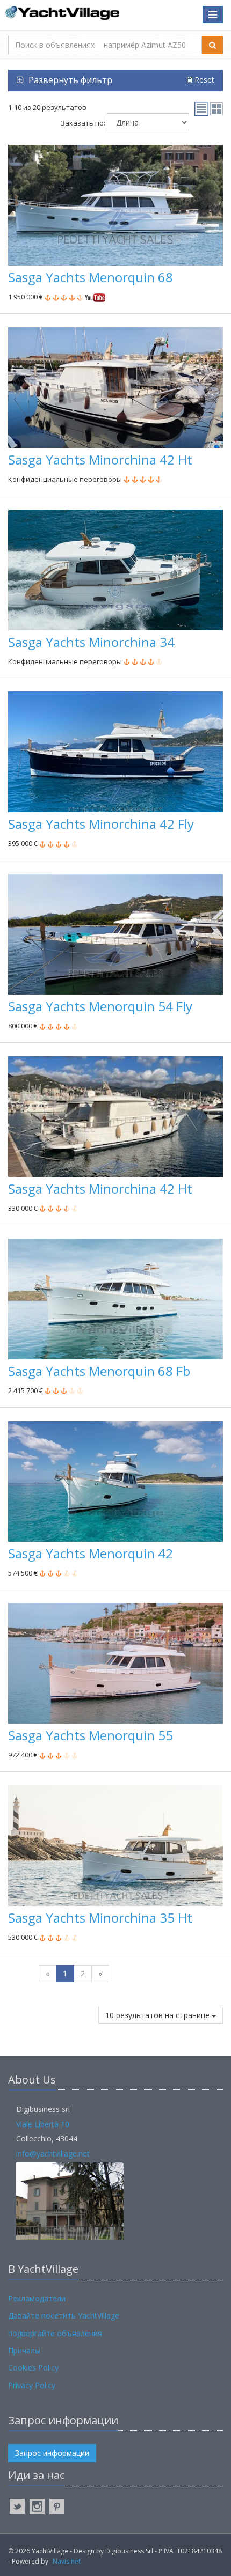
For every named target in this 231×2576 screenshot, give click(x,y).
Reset (203, 80)
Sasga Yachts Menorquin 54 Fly (100, 1006)
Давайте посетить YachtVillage (64, 2316)
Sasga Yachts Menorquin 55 (91, 1735)
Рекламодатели (37, 2298)
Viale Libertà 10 (43, 2124)
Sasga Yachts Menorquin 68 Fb (99, 1371)
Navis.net (67, 2561)
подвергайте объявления (55, 2333)
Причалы (24, 2350)
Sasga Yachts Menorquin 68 (91, 277)
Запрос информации (52, 2453)
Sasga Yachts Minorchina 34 (91, 642)
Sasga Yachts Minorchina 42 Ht (100, 459)
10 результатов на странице (158, 2015)
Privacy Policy (32, 2385)
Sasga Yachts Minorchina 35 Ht (100, 1918)
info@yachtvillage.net (53, 2154)
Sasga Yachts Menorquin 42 (91, 1553)
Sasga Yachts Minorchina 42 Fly (101, 824)
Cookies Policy (33, 2368)
